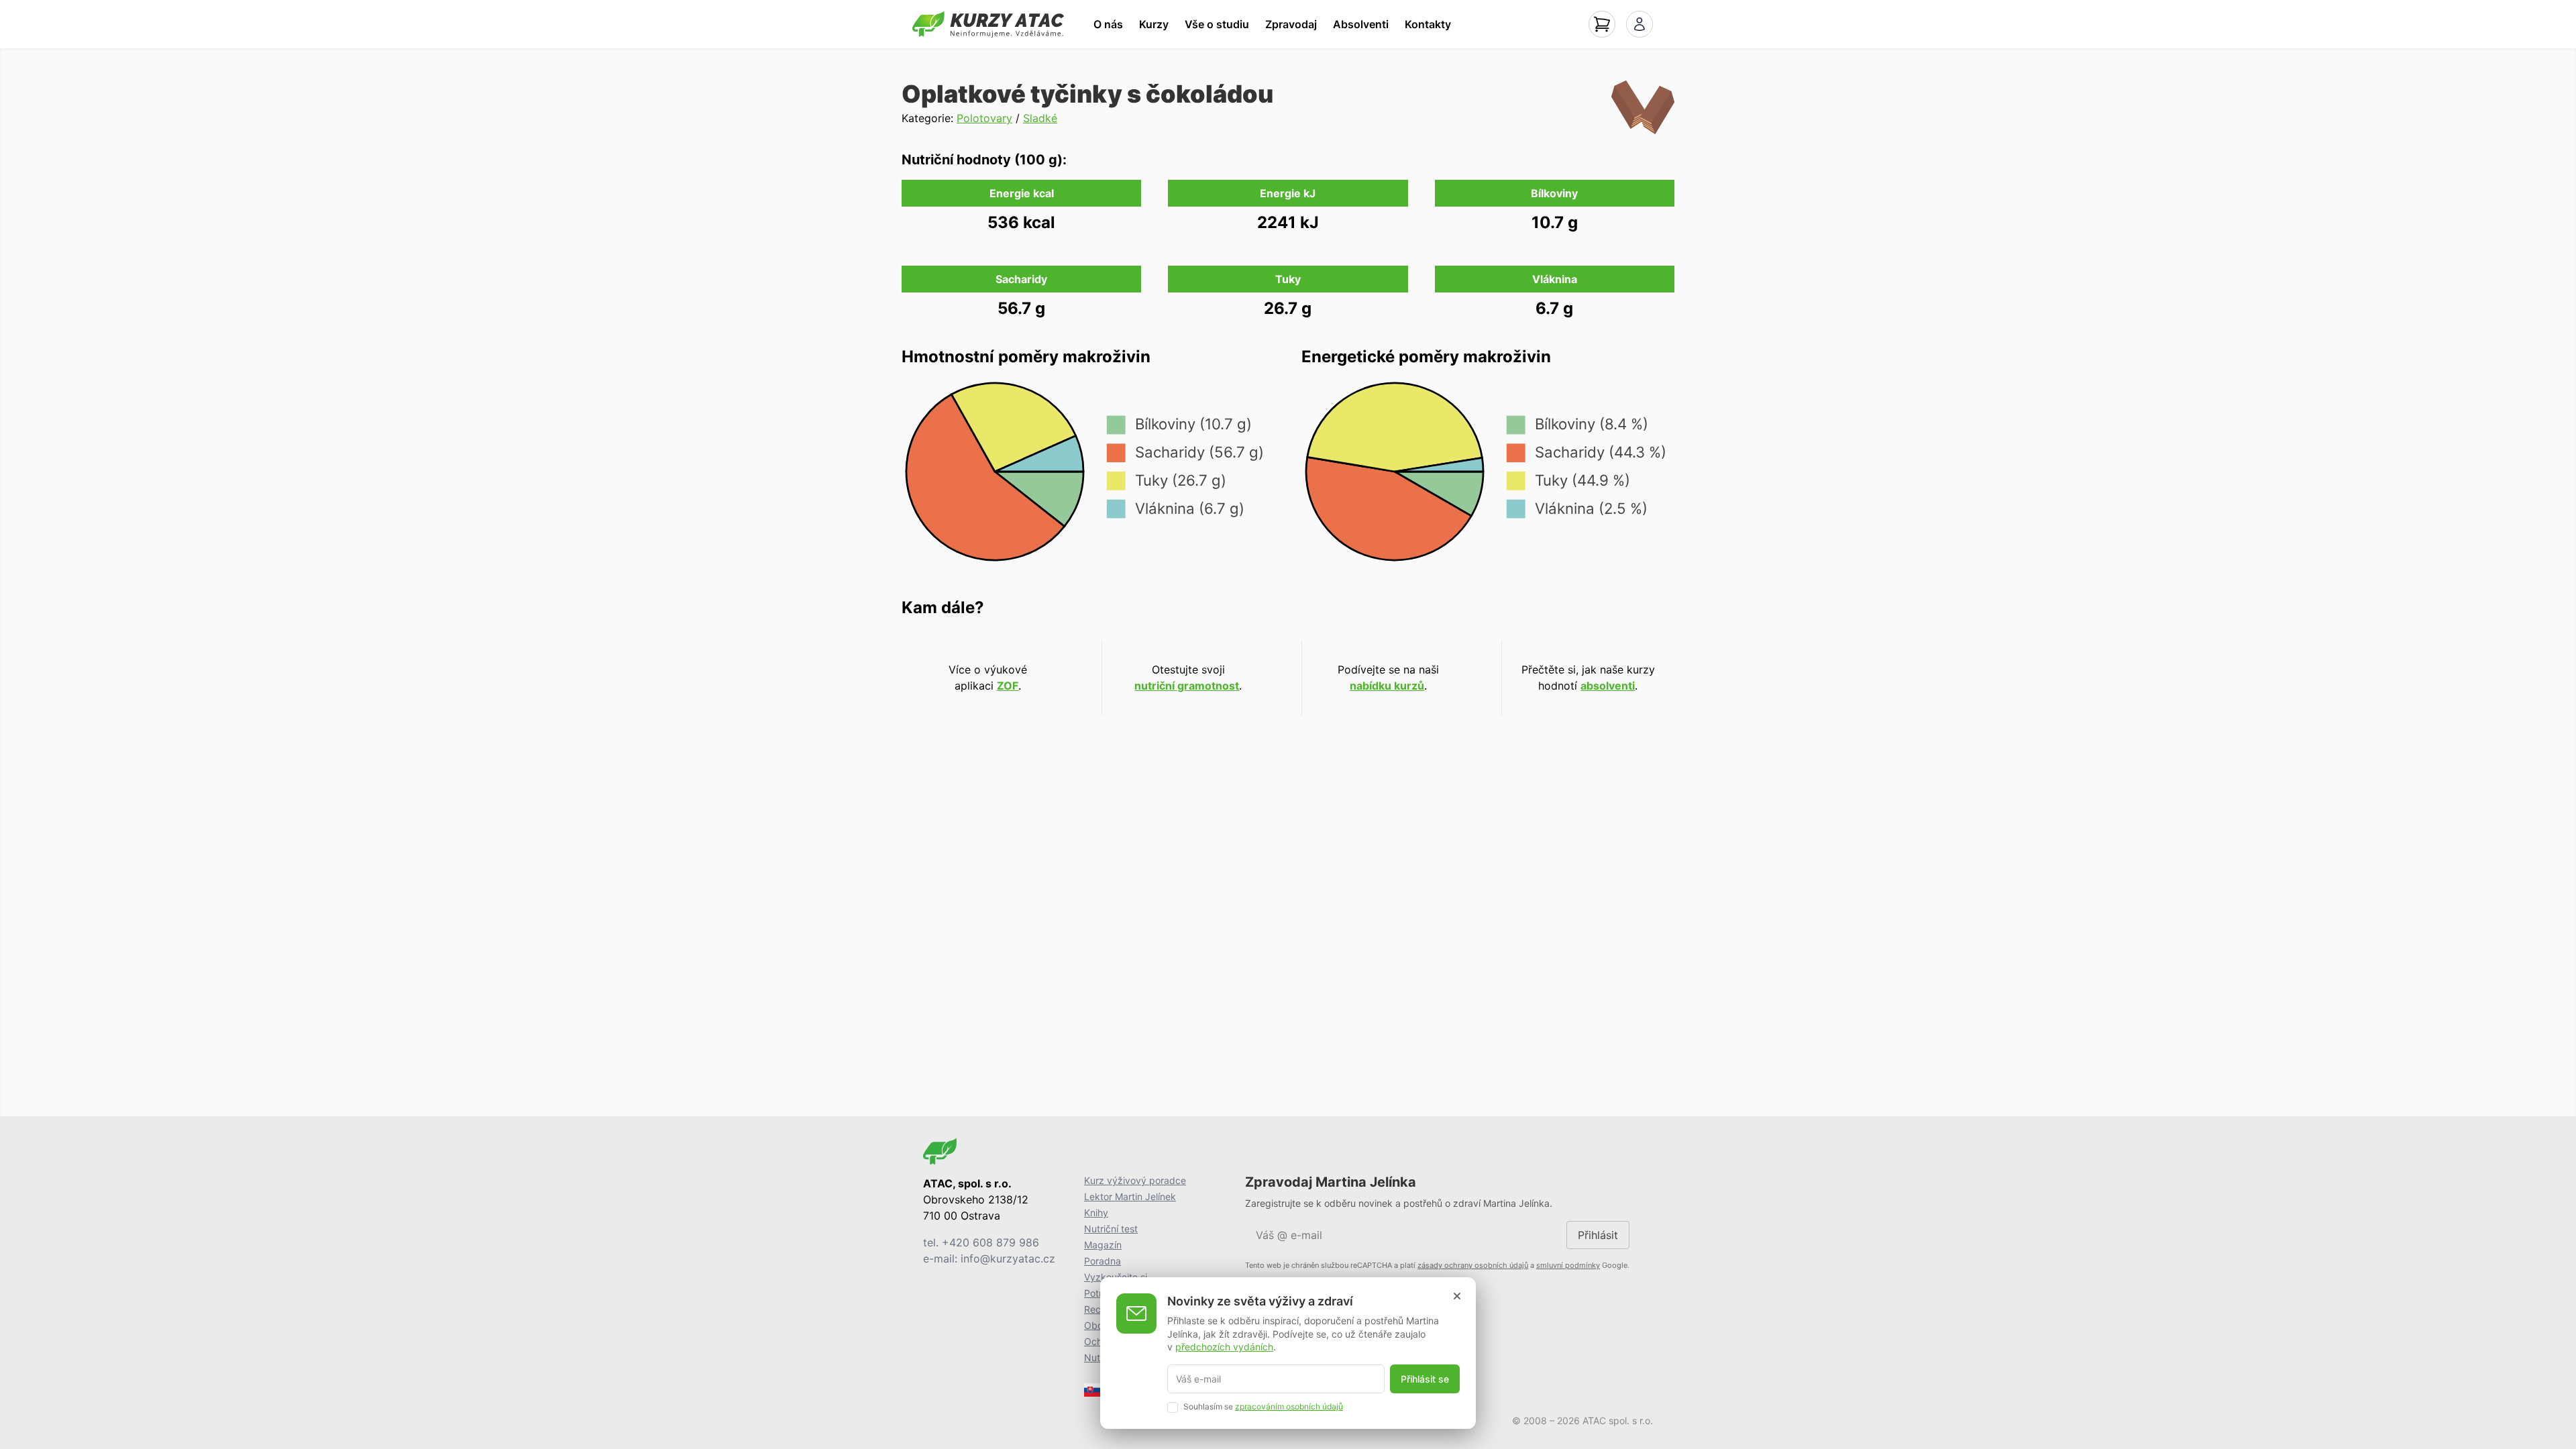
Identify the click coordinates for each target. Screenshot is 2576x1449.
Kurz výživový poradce (1135, 1180)
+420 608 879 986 (990, 1242)
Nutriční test (1111, 1229)
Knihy (1096, 1213)
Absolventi (1361, 24)
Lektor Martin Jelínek (1130, 1196)
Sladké (1040, 118)
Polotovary (984, 118)
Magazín (1103, 1245)
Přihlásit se (1425, 1379)
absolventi (1608, 686)
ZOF (1008, 686)
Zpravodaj (1291, 24)
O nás (1108, 24)
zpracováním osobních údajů (1289, 1406)
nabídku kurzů (1387, 686)
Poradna (1103, 1261)
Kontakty (1428, 24)
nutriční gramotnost (1187, 686)
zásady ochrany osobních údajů (1473, 1265)
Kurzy (1154, 24)
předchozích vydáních (1224, 1347)
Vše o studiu (1217, 24)
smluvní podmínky (1568, 1265)
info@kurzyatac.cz (1008, 1258)
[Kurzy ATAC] (988, 24)
